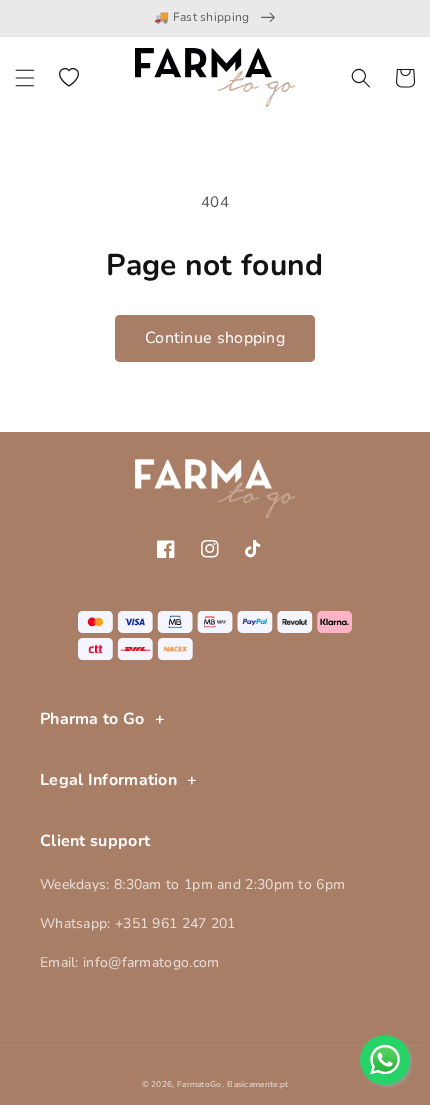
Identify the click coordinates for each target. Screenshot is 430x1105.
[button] (25, 78)
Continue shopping (215, 338)
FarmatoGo (199, 1084)
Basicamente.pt (257, 1084)
